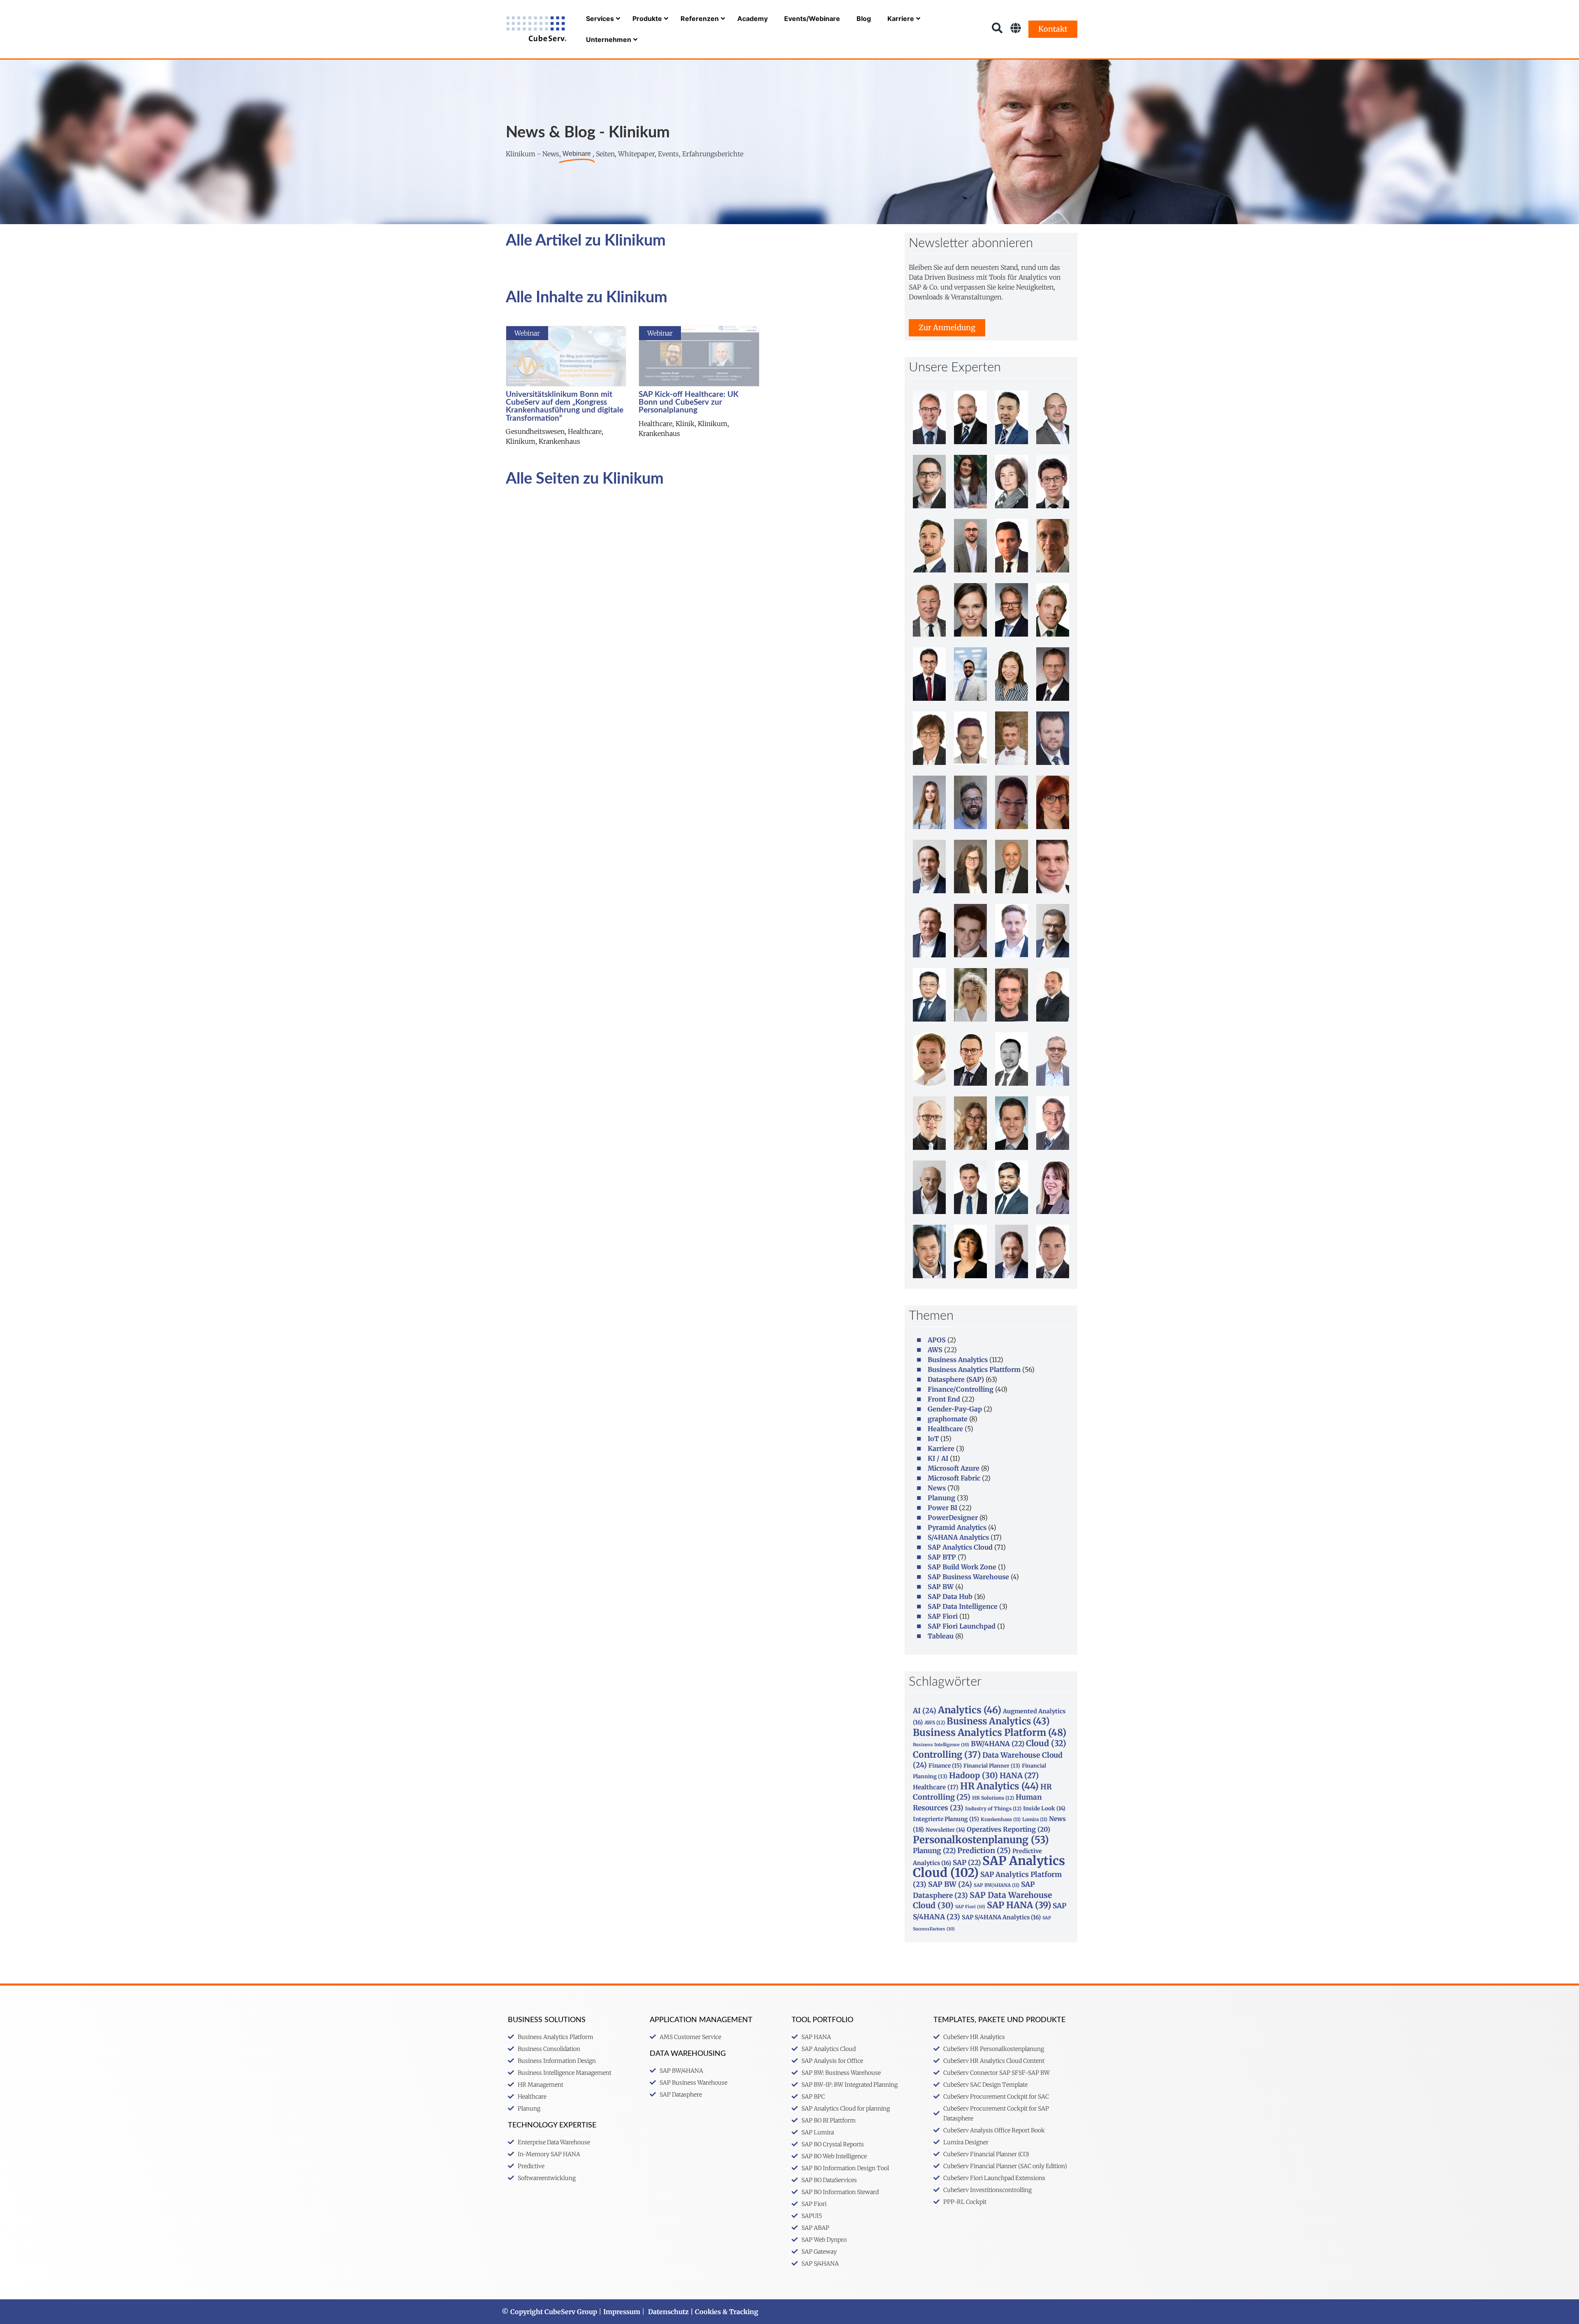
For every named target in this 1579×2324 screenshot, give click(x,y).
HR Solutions (993, 1798)
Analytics (970, 1710)
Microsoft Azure (954, 1468)
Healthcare (945, 1429)
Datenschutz (668, 2312)
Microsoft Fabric (954, 1478)
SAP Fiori (943, 1616)
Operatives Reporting (1008, 1829)
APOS (937, 1340)
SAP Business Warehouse (968, 1577)
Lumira (1035, 1819)
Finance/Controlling (961, 1389)
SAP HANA (1019, 1905)
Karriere (941, 1448)
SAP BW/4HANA (997, 1885)
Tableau (941, 1636)
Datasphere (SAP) (956, 1379)
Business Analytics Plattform (974, 1369)
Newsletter (945, 1830)
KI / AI (938, 1458)
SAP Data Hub (950, 1596)
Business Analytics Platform (990, 1732)
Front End (944, 1399)
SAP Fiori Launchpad (962, 1626)
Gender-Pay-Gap (955, 1409)
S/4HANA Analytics (958, 1537)
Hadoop (974, 1775)
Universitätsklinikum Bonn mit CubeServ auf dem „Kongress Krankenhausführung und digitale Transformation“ (565, 407)
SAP (967, 1863)
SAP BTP (942, 1557)
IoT (933, 1439)
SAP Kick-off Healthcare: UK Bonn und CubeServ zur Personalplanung (689, 402)
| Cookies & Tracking (724, 2312)
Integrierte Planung (946, 1819)
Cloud (1046, 1743)
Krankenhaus (1001, 1819)
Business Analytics (958, 1360)
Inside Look (1044, 1808)
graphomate (948, 1419)
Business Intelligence (941, 1745)
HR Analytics (999, 1786)
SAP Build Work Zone (962, 1567)
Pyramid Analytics (957, 1527)
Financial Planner (992, 1766)
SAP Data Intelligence (963, 1606)
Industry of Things (993, 1808)
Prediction (984, 1851)
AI (925, 1711)
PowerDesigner (953, 1518)
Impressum (622, 2312)
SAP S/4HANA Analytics (1001, 1917)
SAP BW (941, 1587)
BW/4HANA (998, 1744)
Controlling (947, 1755)
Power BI (942, 1508)
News (937, 1488)
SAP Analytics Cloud (960, 1547)
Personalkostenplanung (981, 1840)
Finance (945, 1766)
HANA (1019, 1776)
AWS (935, 1350)
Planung (941, 1498)
